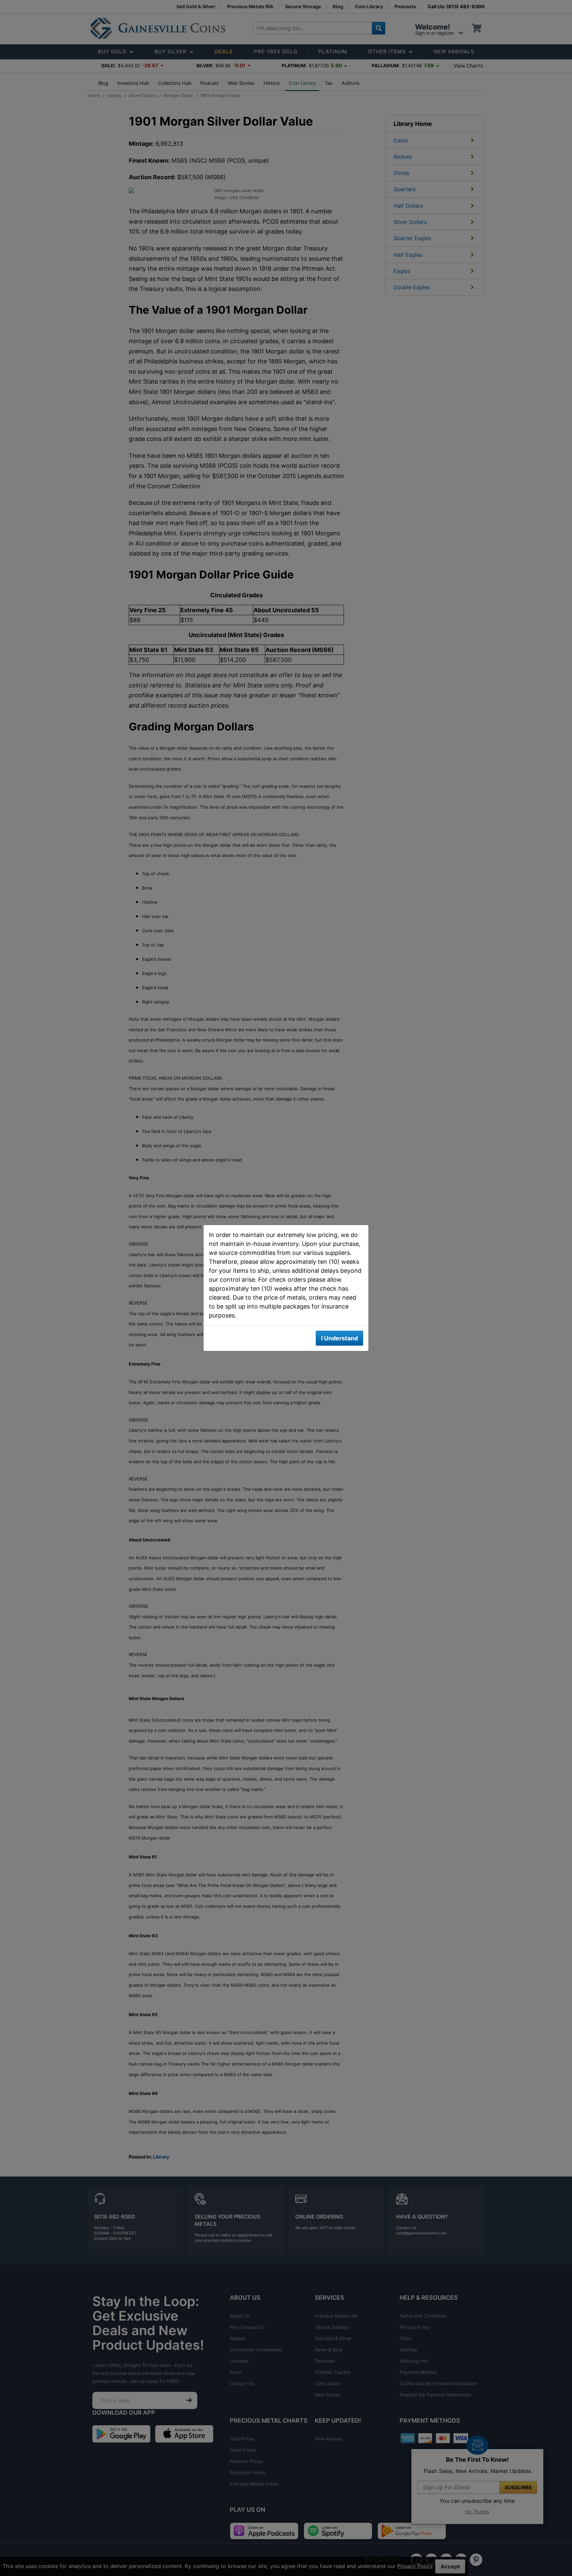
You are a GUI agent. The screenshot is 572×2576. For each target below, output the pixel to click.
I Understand (339, 1338)
